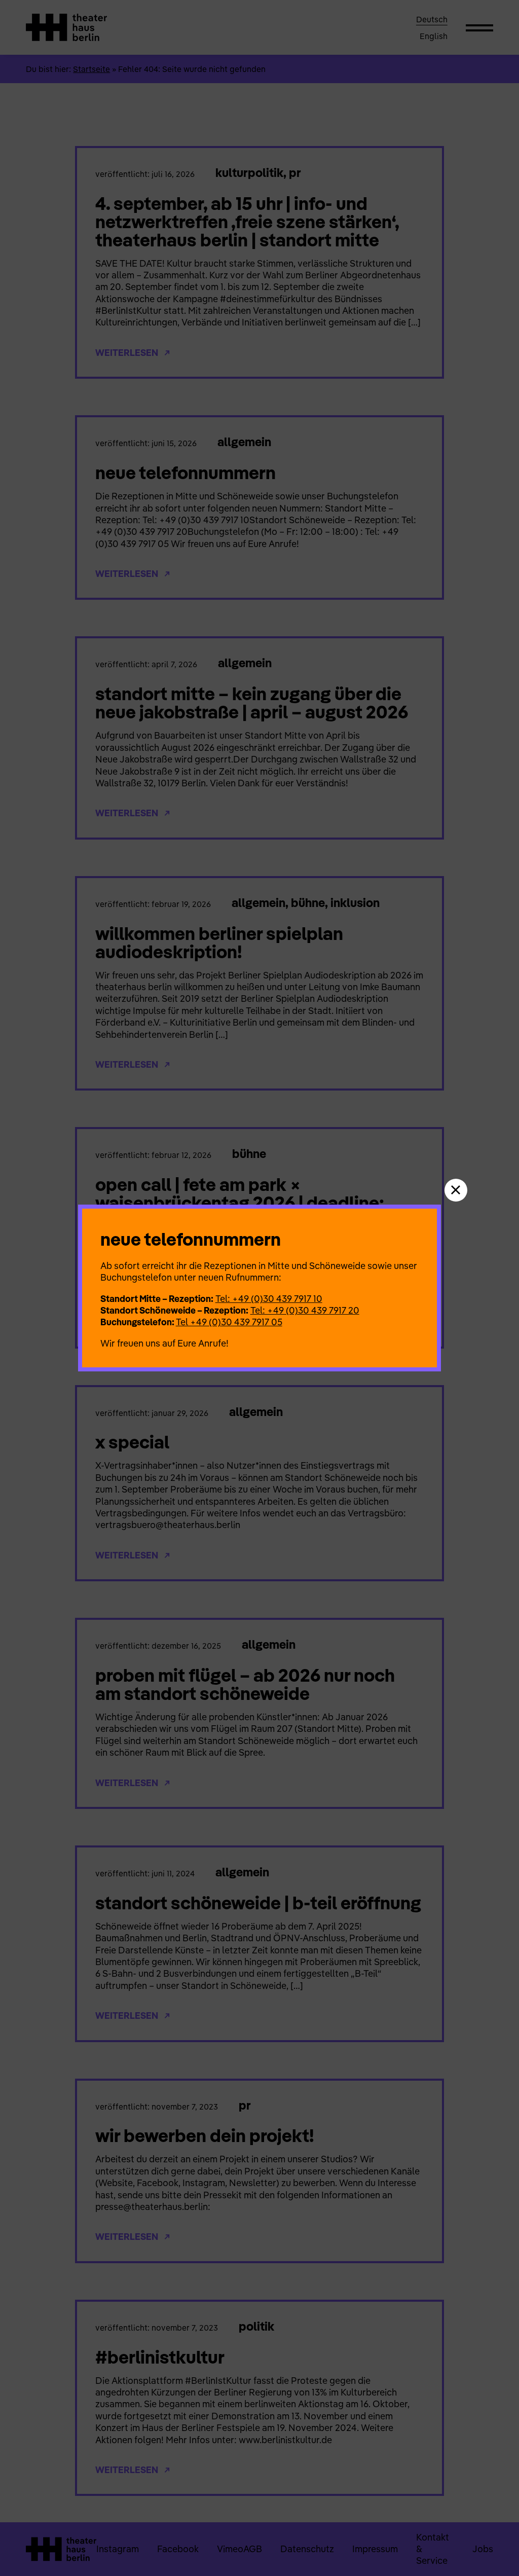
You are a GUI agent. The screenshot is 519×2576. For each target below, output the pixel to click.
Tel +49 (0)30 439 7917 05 (229, 1322)
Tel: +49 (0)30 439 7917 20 (305, 1310)
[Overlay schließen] (456, 1190)
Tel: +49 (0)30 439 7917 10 (269, 1299)
